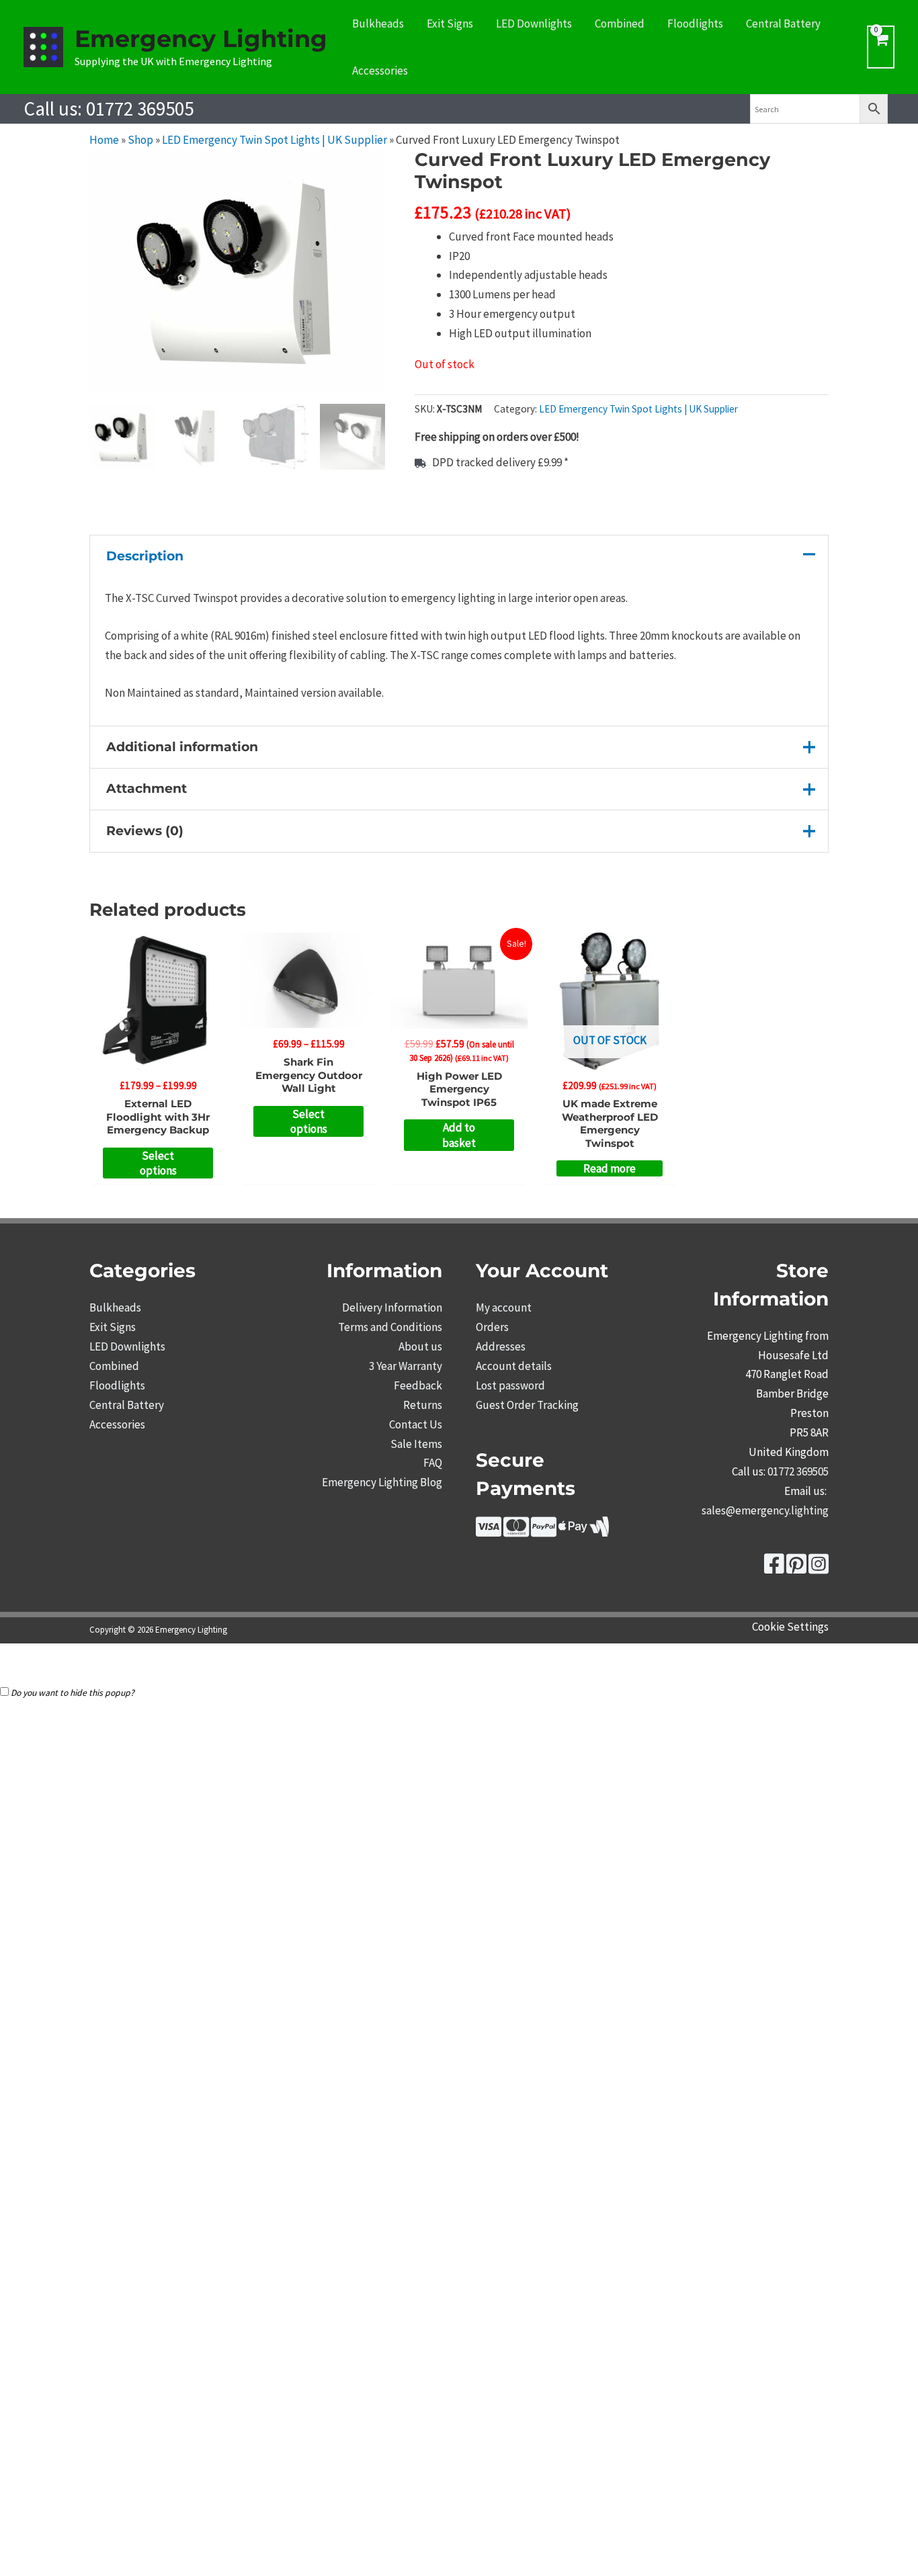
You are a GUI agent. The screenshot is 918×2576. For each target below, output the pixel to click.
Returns (423, 1405)
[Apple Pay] (573, 1531)
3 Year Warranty (406, 1366)
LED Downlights (534, 24)
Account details (514, 1366)
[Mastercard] (516, 1531)
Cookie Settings (790, 1627)
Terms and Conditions (390, 1327)
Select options (158, 1163)
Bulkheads (378, 24)
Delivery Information (392, 1307)
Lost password (510, 1385)
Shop (140, 140)
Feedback (418, 1385)
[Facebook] (774, 1568)
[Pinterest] (796, 1568)
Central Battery (783, 24)
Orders (492, 1327)
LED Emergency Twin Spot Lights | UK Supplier (275, 140)
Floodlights (695, 24)
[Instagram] (819, 1568)
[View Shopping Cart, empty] (881, 47)
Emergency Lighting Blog (382, 1482)
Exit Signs (450, 24)
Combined (620, 24)
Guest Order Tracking (527, 1405)
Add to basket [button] (459, 1135)
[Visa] (489, 1531)
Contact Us (416, 1424)
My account (504, 1307)
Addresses (501, 1346)
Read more (610, 1168)
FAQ (433, 1463)
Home (104, 140)
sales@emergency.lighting (765, 1510)
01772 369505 (140, 109)
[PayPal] (544, 1531)
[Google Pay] (599, 1531)
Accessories (380, 71)
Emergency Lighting (201, 39)
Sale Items (416, 1444)
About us (420, 1346)
